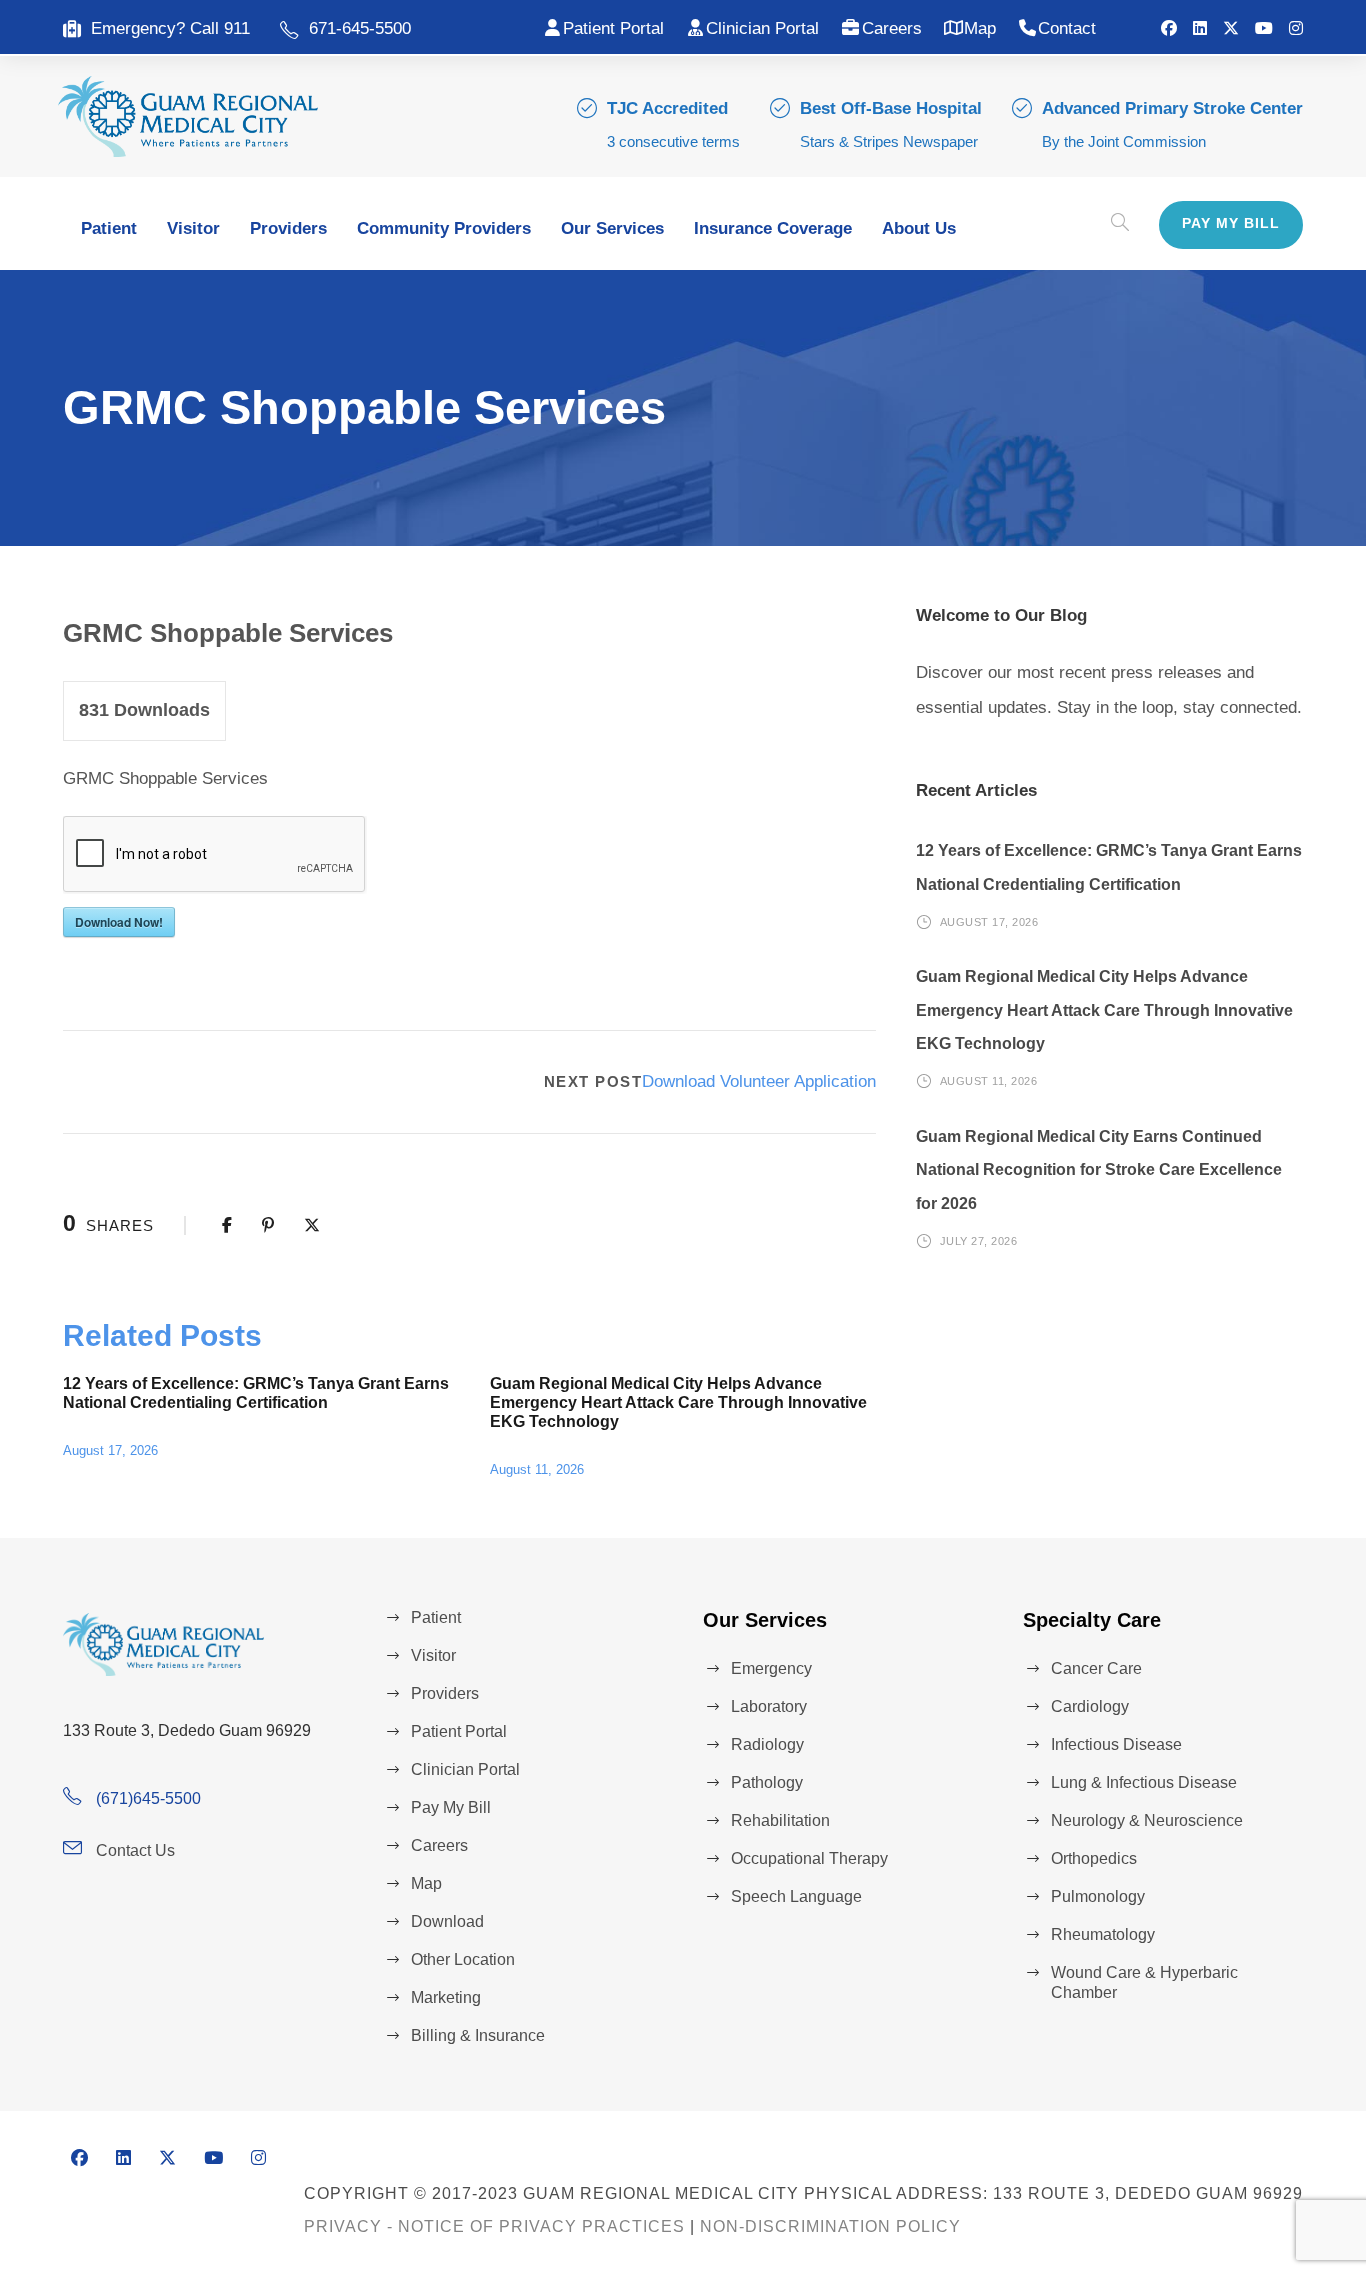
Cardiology (1090, 1706)
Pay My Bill (1231, 223)
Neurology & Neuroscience (1147, 1820)
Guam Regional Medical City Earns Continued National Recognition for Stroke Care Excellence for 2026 (1099, 1170)
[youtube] (1264, 28)
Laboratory (769, 1706)
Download (447, 1921)
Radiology (767, 1744)
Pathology (767, 1782)
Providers (288, 228)
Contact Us (135, 1850)
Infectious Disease (1116, 1744)
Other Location (463, 1959)
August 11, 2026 (537, 1469)
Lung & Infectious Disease (1144, 1782)
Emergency (771, 1668)
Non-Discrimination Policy (830, 2226)
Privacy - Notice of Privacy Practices (494, 2226)
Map (980, 28)
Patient (109, 228)
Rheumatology (1103, 1934)
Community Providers (444, 228)
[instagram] (1296, 28)
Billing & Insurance (478, 2035)
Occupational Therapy (809, 1858)
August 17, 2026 (110, 1450)
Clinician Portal (762, 28)
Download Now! (119, 922)
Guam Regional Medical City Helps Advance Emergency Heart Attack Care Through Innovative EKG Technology (678, 1402)
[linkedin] (1200, 28)
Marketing (446, 1997)
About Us (919, 228)
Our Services (612, 228)
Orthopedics (1094, 1858)
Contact (1067, 28)
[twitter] (1231, 28)
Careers (891, 28)
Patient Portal (613, 28)
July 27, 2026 (979, 1240)
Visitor (193, 228)
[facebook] (1169, 28)
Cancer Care (1096, 1668)
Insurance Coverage (773, 228)
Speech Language (796, 1896)
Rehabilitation (780, 1820)
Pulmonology (1098, 1896)
